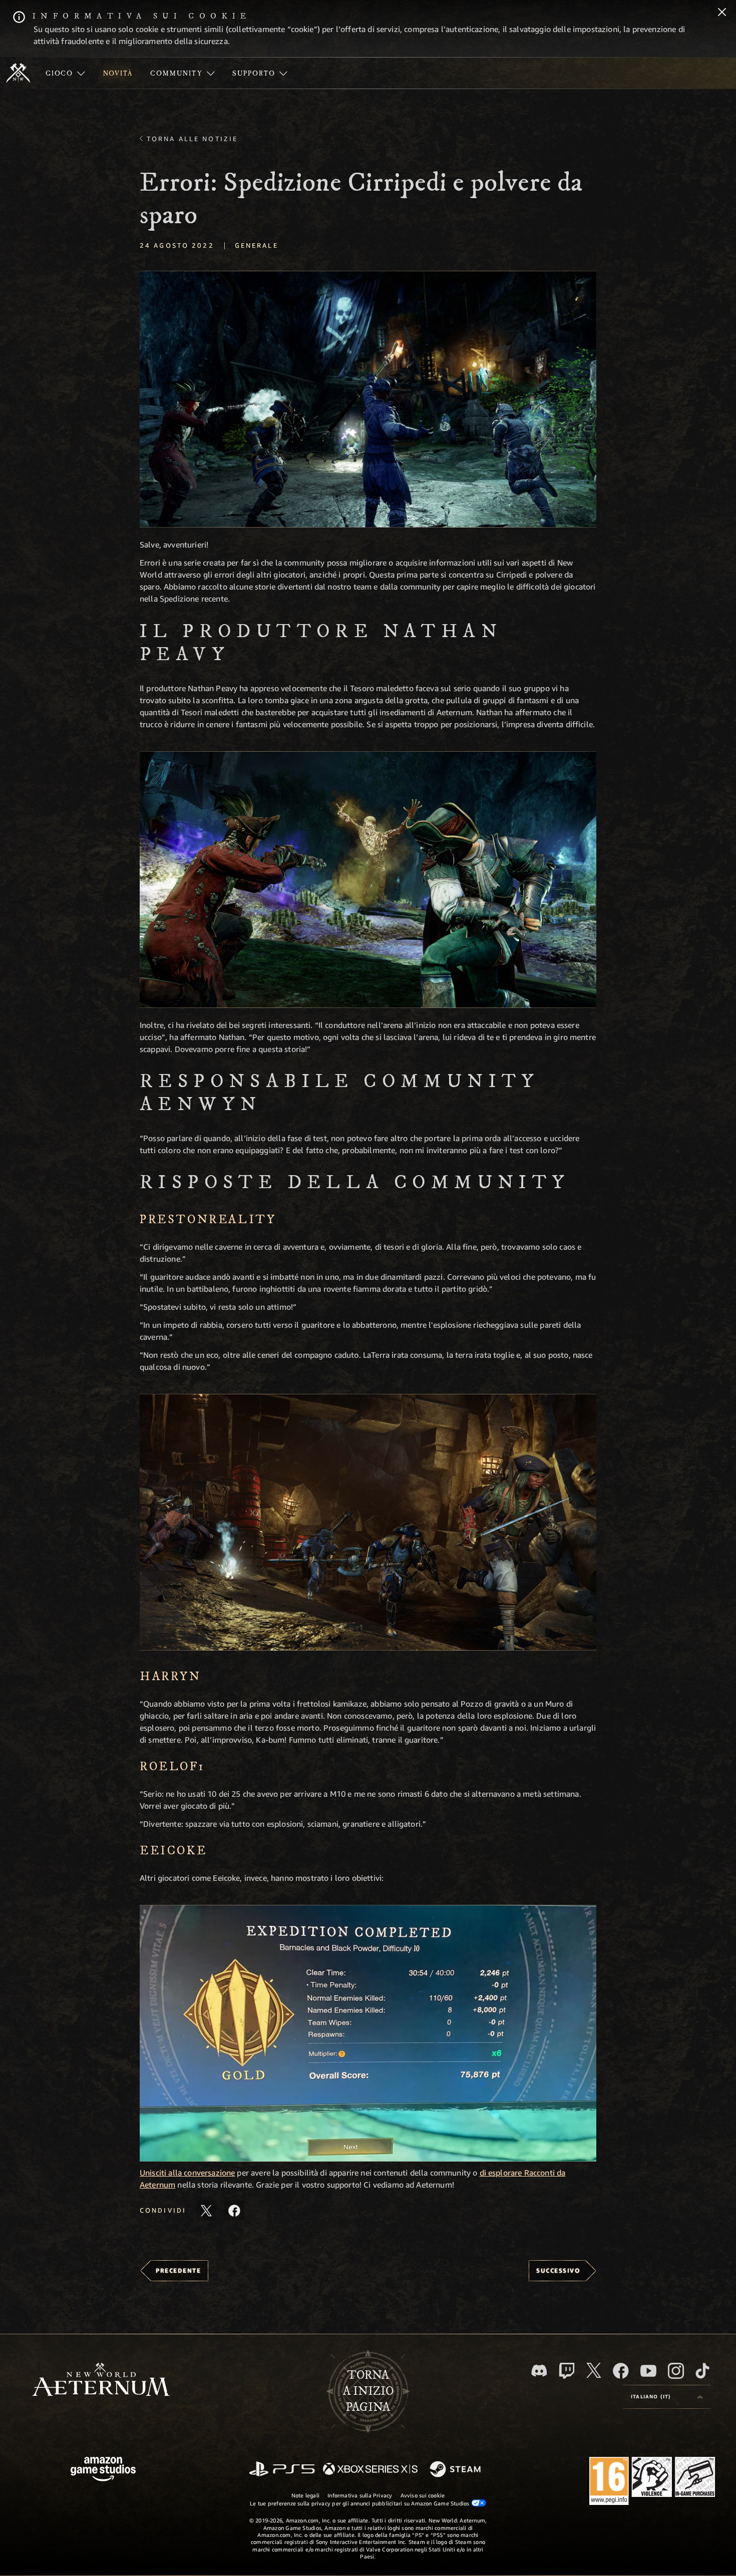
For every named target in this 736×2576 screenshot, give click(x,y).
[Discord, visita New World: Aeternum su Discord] (539, 2371)
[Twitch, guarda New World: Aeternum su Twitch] (567, 2371)
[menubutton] (667, 2397)
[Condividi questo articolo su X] (206, 2211)
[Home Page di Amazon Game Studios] (103, 2470)
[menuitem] (65, 73)
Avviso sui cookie (423, 2495)
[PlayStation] (282, 2470)
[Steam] (456, 2470)
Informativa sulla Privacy (360, 2495)
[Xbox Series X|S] (370, 2470)
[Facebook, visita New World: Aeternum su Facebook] (621, 2371)
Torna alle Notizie (192, 139)
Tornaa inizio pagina (368, 2391)
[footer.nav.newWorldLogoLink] (101, 2381)
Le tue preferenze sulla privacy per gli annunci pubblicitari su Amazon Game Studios (360, 2503)
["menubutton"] (65, 73)
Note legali (305, 2495)
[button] (368, 399)
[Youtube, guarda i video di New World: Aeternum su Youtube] (648, 2371)
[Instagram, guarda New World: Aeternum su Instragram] (676, 2371)
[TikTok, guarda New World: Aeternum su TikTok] (702, 2371)
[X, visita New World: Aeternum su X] (594, 2370)
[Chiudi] (722, 13)
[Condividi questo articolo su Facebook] (234, 2211)
